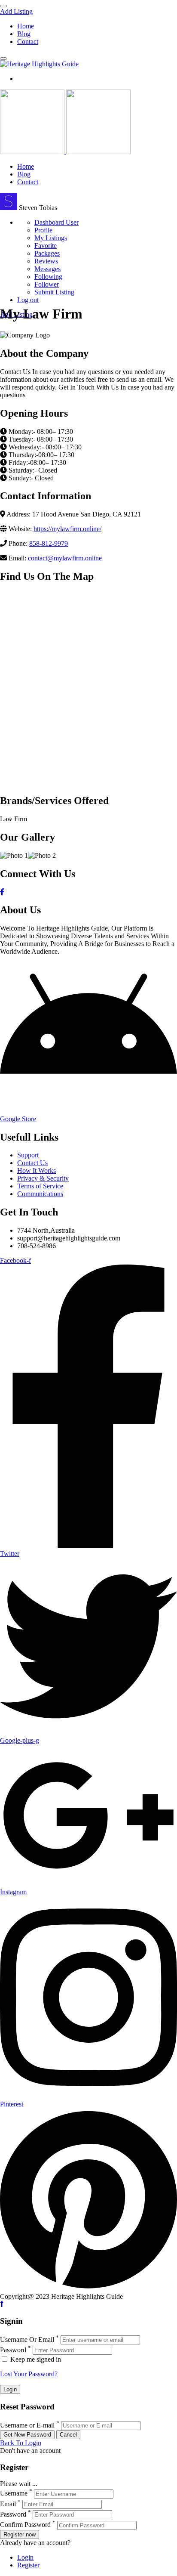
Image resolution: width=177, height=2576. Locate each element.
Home (26, 26)
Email (8, 2504)
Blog (24, 34)
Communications (40, 1194)
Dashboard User (56, 222)
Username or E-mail (27, 2425)
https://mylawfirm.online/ (67, 529)
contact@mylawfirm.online (65, 558)
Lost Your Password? (29, 2374)
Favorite (46, 246)
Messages (47, 269)
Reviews (46, 261)
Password (13, 2350)
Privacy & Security (43, 1178)
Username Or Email (27, 2339)
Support (28, 1155)
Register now (20, 2534)
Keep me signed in (35, 2359)
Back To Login (21, 2443)
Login (25, 2557)
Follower (47, 284)
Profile (43, 230)
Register (28, 2565)
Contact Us (32, 1163)
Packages (47, 253)
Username (14, 2494)
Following (48, 277)
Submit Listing (54, 292)
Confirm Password (25, 2525)
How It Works (37, 1170)
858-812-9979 (49, 543)
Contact (28, 42)
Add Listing (16, 11)
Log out (28, 300)
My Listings (51, 238)
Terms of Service (40, 1186)
